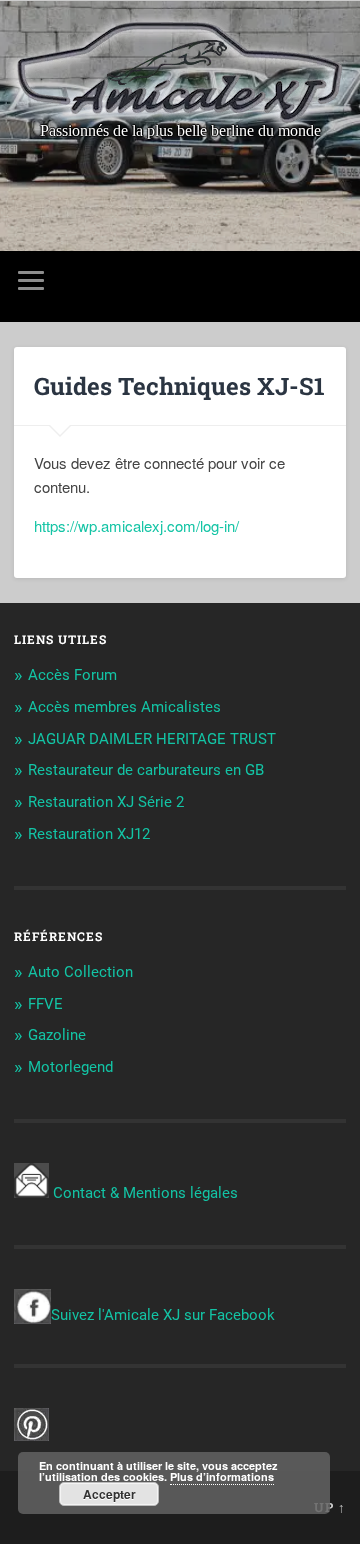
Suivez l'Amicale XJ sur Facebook (163, 1315)
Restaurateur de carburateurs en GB (146, 770)
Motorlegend (70, 1067)
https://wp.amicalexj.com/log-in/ (136, 525)
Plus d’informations (222, 1476)
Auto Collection (80, 972)
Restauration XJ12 (89, 834)
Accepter (109, 1494)
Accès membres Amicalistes (124, 707)
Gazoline (57, 1035)
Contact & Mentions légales (145, 1193)
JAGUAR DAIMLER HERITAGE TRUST (152, 739)
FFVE (45, 1004)
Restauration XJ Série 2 (106, 802)
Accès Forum (72, 675)
